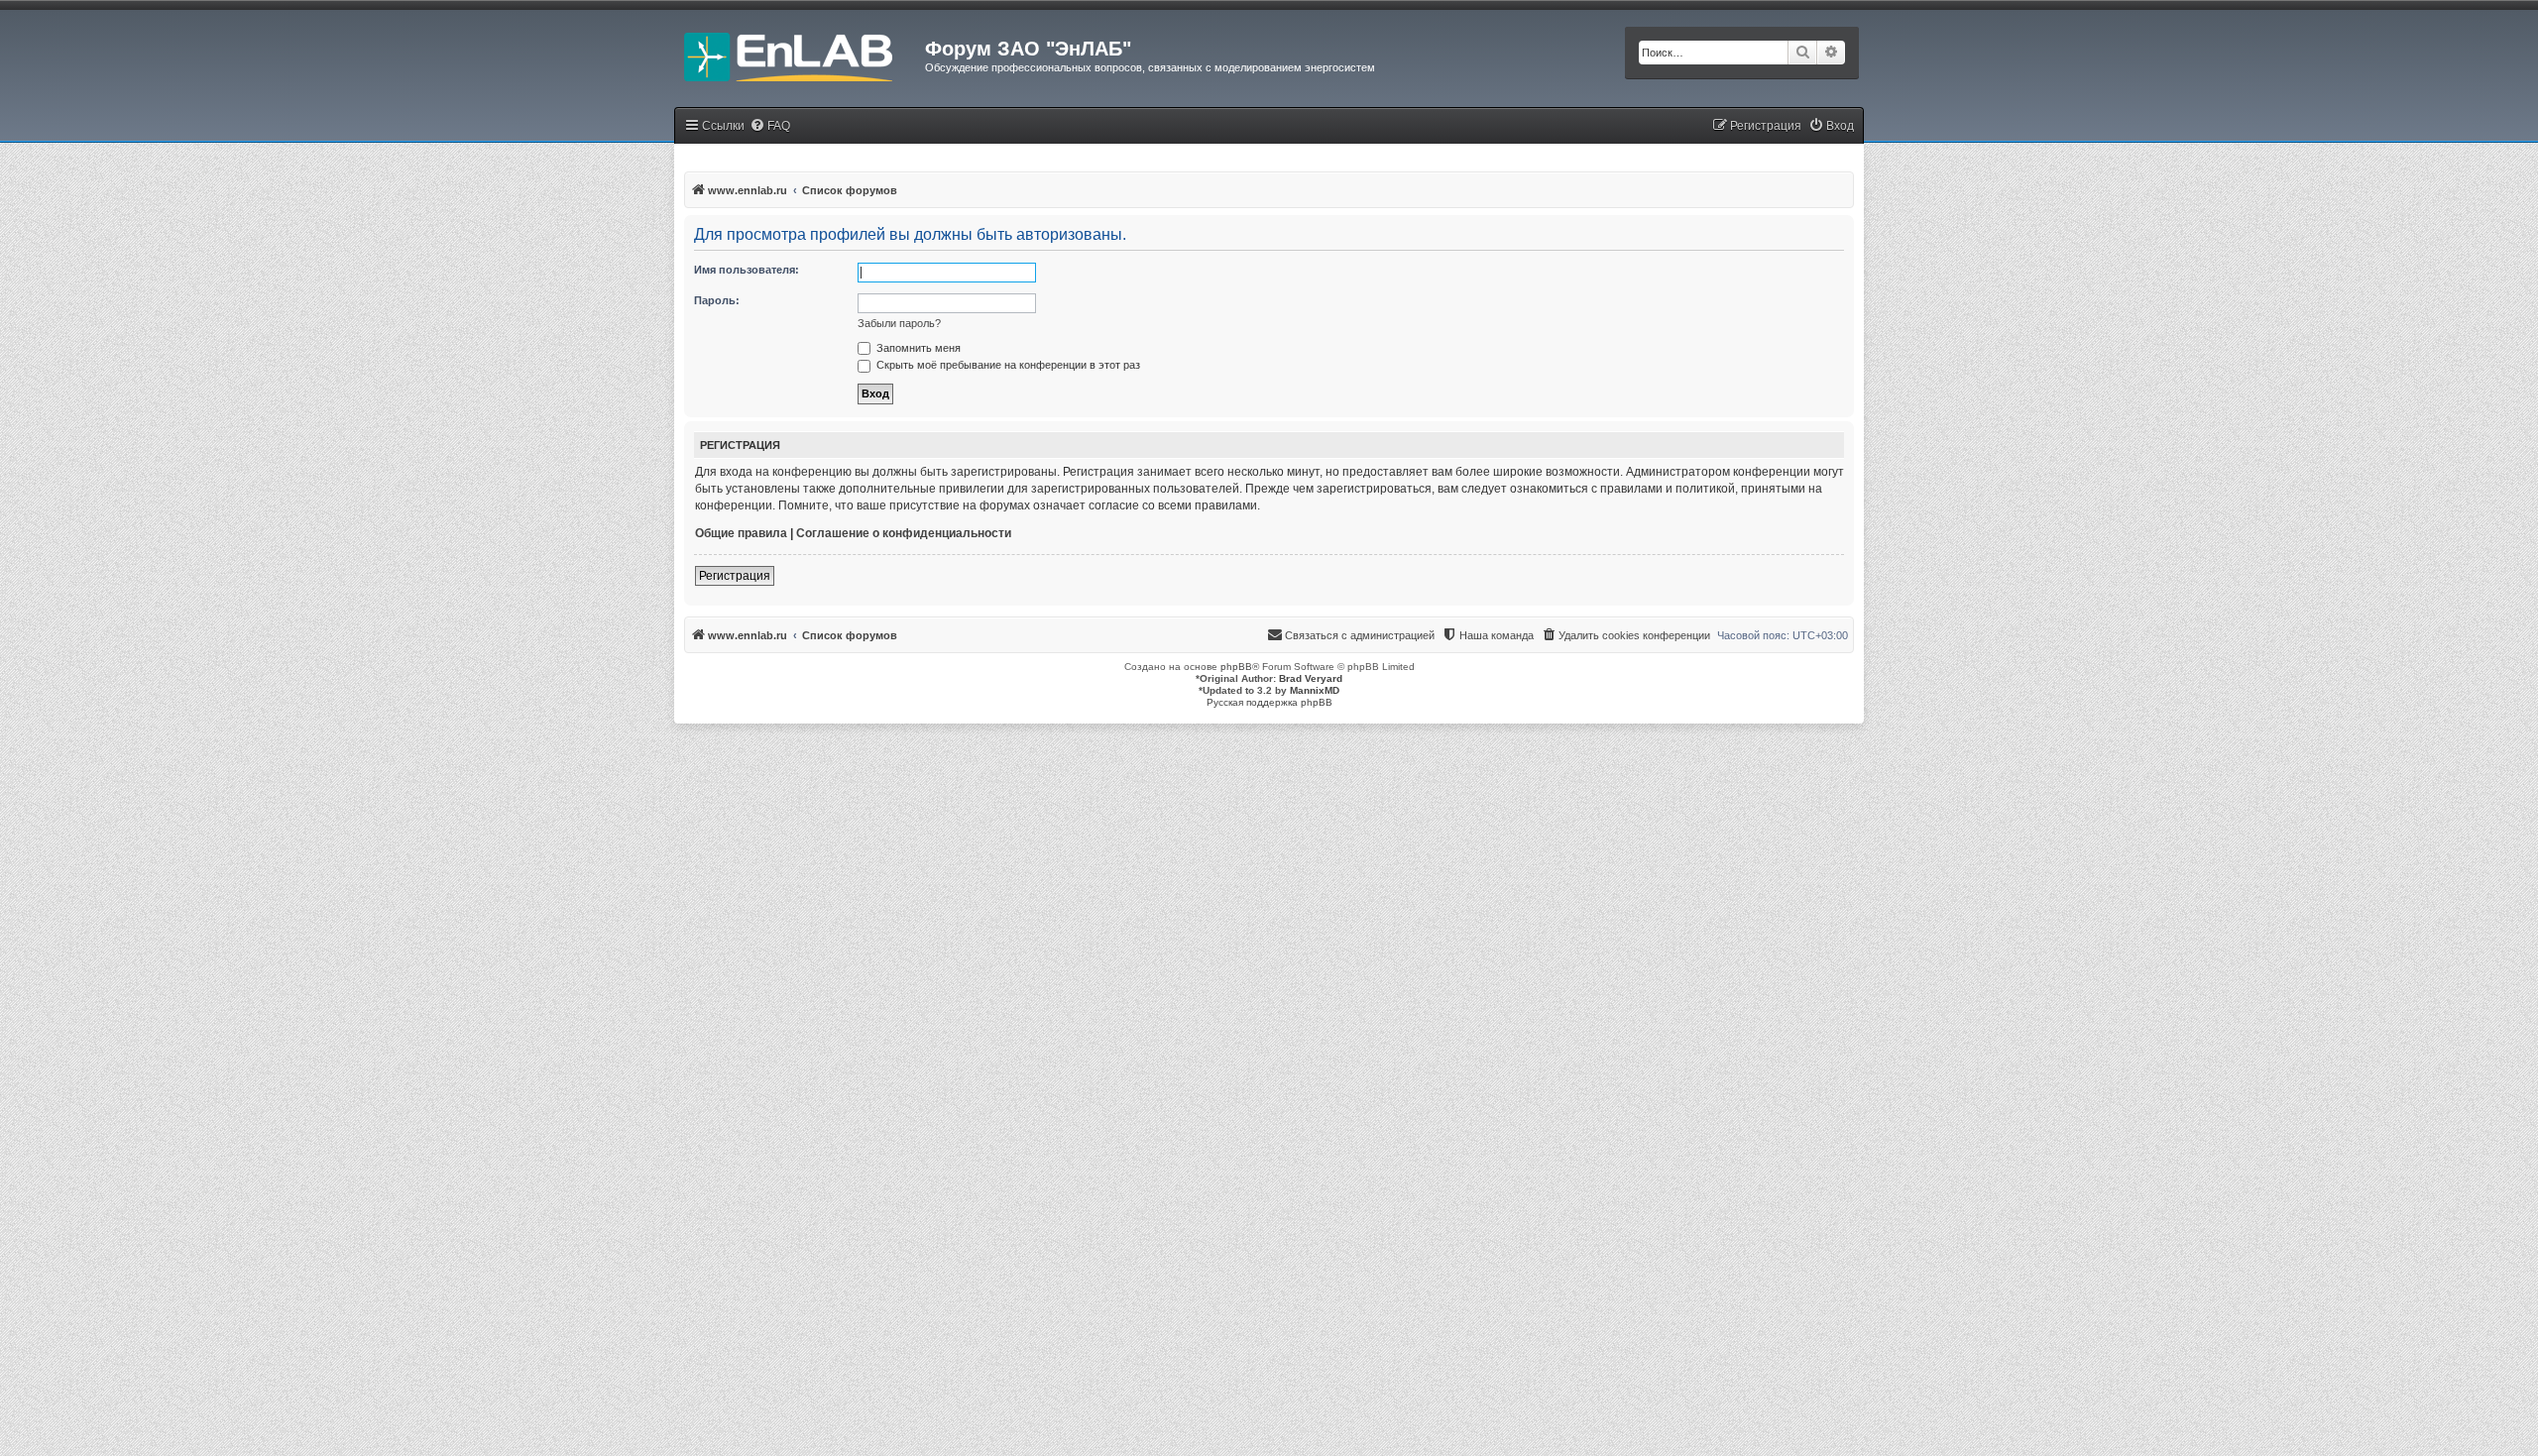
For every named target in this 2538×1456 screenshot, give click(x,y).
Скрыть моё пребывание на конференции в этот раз (1007, 365)
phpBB (1236, 667)
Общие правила (741, 533)
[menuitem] (770, 126)
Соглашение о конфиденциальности (904, 533)
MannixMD (1315, 690)
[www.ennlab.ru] (800, 55)
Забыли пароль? (899, 323)
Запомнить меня (917, 348)
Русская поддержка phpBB (1269, 702)
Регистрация (735, 576)
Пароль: (717, 300)
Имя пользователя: (747, 270)
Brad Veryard (1311, 678)
